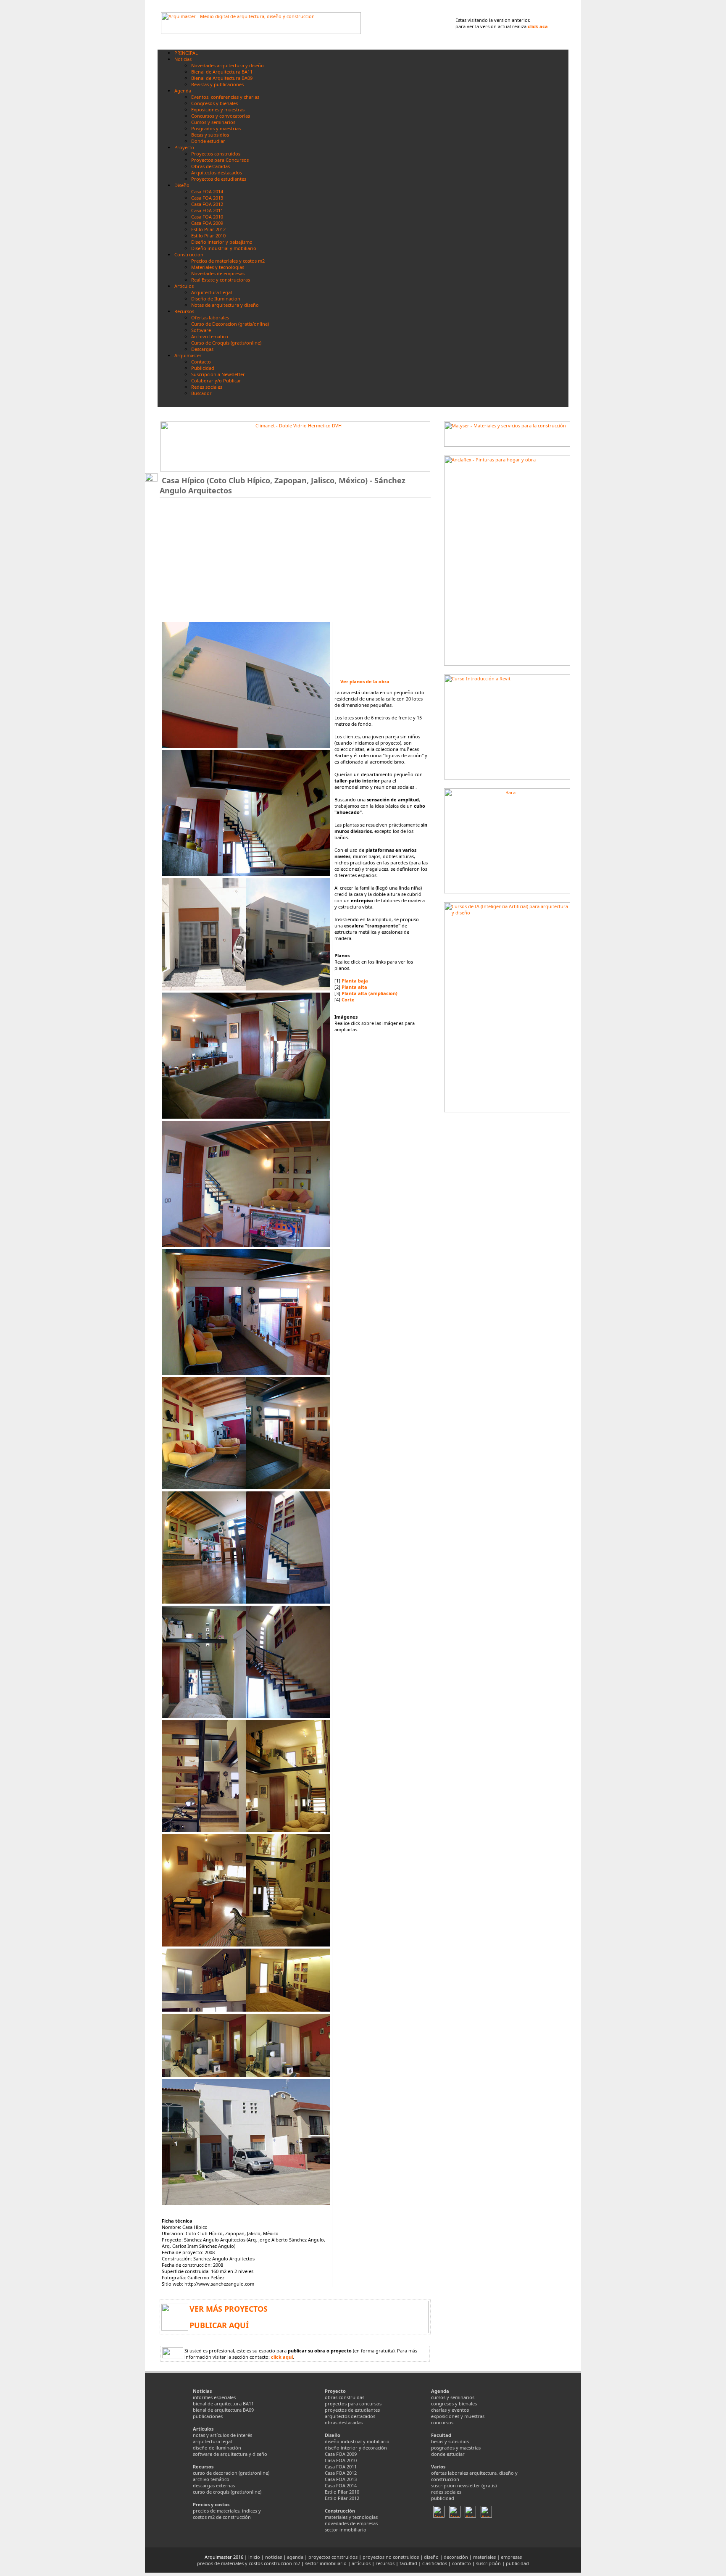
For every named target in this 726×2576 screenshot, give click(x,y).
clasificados (435, 2563)
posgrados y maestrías (456, 2448)
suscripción (488, 2563)
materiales (484, 2557)
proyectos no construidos (391, 2557)
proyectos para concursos (353, 2403)
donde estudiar (448, 2454)
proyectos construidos (333, 2557)
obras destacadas (344, 2422)
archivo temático (211, 2479)
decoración (456, 2557)
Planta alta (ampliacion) (370, 993)
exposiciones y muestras (458, 2416)
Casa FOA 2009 (341, 2454)
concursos (442, 2422)
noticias (274, 2557)
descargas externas (214, 2485)
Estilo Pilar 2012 (342, 2498)
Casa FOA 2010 (341, 2460)
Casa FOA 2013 (341, 2479)
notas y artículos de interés (222, 2435)
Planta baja (355, 981)
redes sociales (446, 2492)
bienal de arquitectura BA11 (223, 2403)
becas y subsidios (450, 2441)
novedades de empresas (351, 2523)
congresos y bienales (454, 2403)
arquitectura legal (212, 2441)
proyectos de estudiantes (352, 2410)
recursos (385, 2563)
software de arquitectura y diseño (230, 2454)
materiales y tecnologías (351, 2517)
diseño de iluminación (217, 2448)
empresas (511, 2557)
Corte (348, 1000)
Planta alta (354, 987)
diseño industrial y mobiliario (357, 2441)
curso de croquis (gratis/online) (227, 2492)
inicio (254, 2557)
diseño (431, 2557)
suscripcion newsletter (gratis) (464, 2485)
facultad (408, 2563)
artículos (361, 2563)
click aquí (282, 2357)
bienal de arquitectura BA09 (223, 2410)
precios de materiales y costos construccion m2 (249, 2563)
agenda (295, 2557)
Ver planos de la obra (365, 681)
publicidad (443, 2498)
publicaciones (208, 2416)
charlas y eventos (450, 2410)
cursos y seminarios (453, 2397)
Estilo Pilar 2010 (342, 2492)
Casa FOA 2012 (341, 2473)
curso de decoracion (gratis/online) (231, 2473)
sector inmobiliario (346, 2530)
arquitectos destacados (350, 2416)
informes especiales (214, 2397)
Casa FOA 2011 (341, 2467)
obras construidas (345, 2397)
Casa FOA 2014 (341, 2485)
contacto (462, 2563)
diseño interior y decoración (356, 2448)
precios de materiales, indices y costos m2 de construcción (227, 2514)
